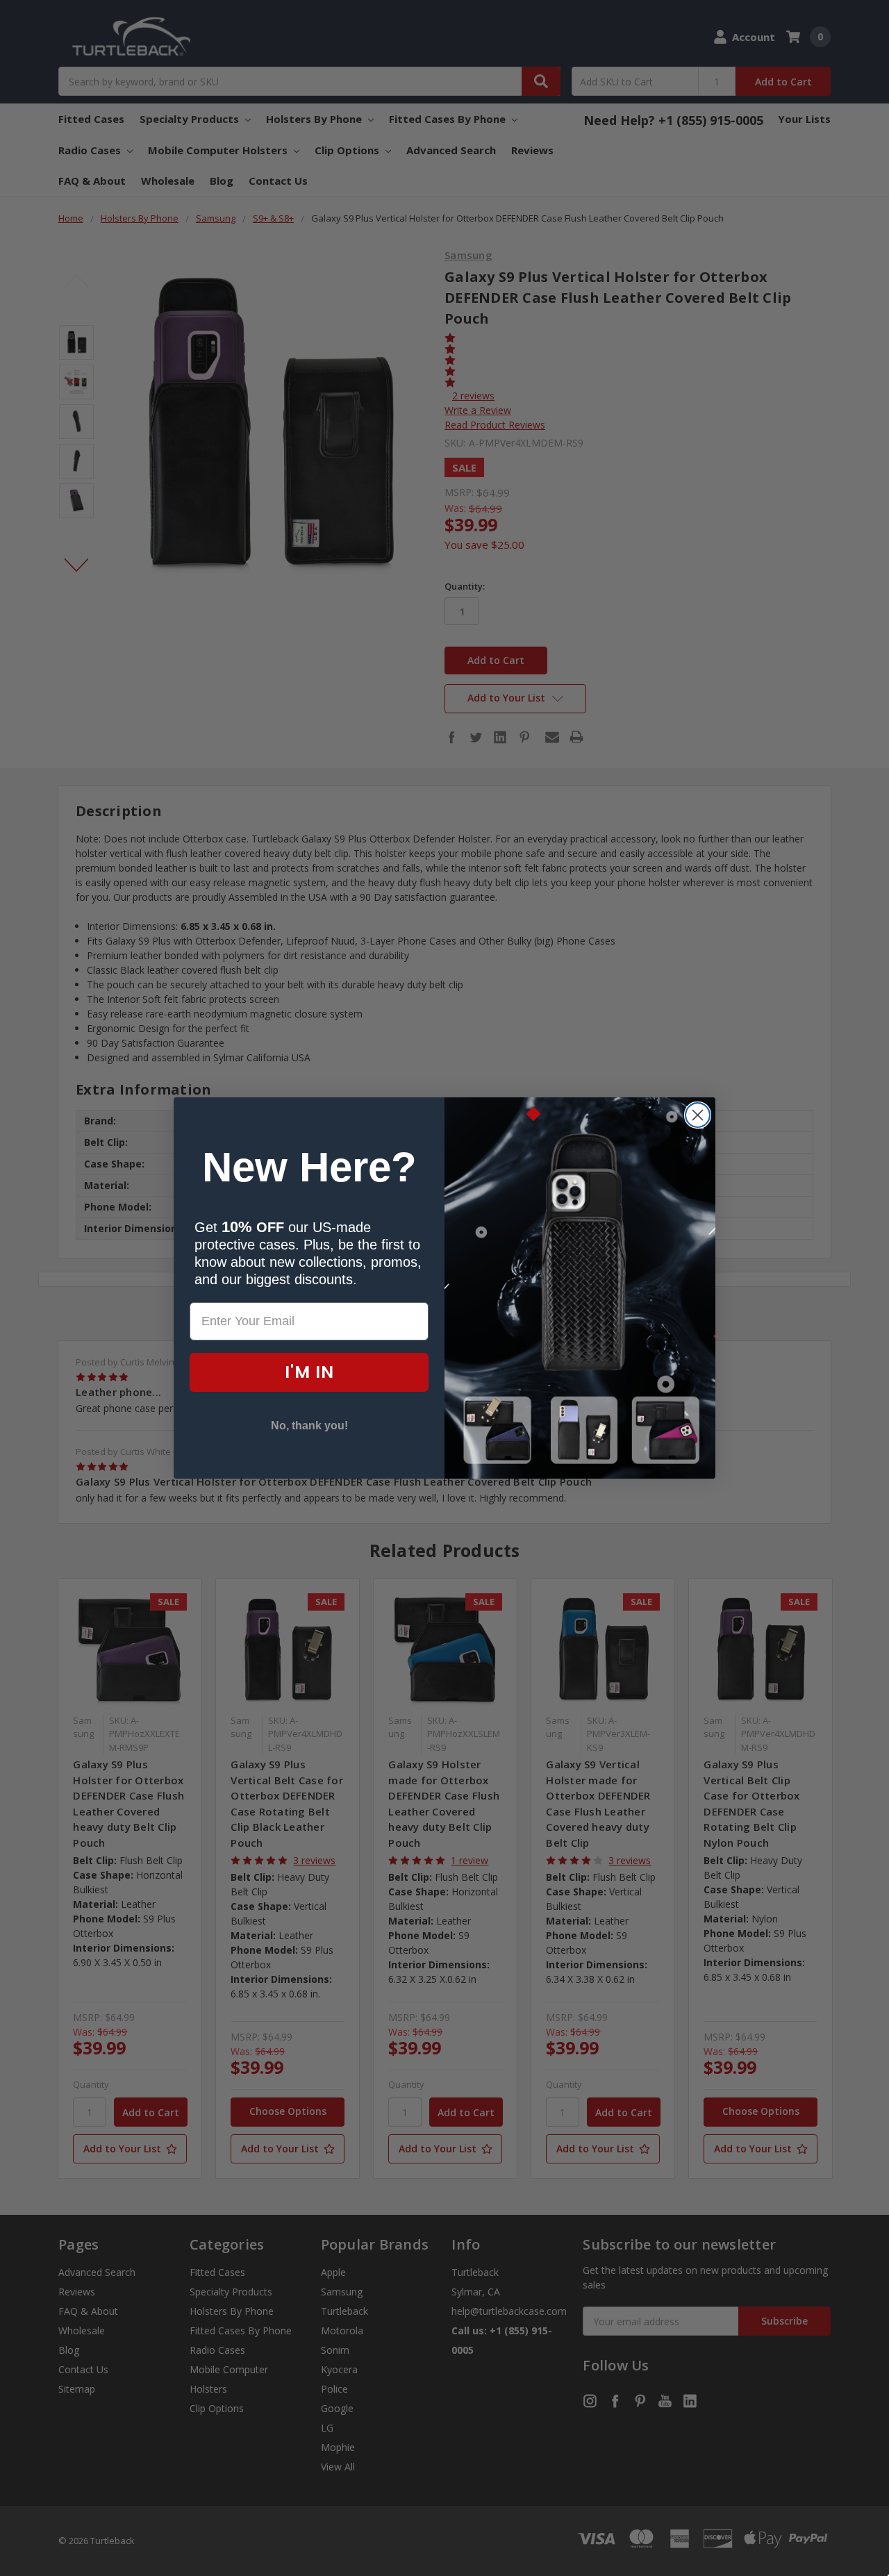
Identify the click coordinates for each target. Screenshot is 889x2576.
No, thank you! (309, 1426)
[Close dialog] (698, 1115)
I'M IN (309, 1372)
